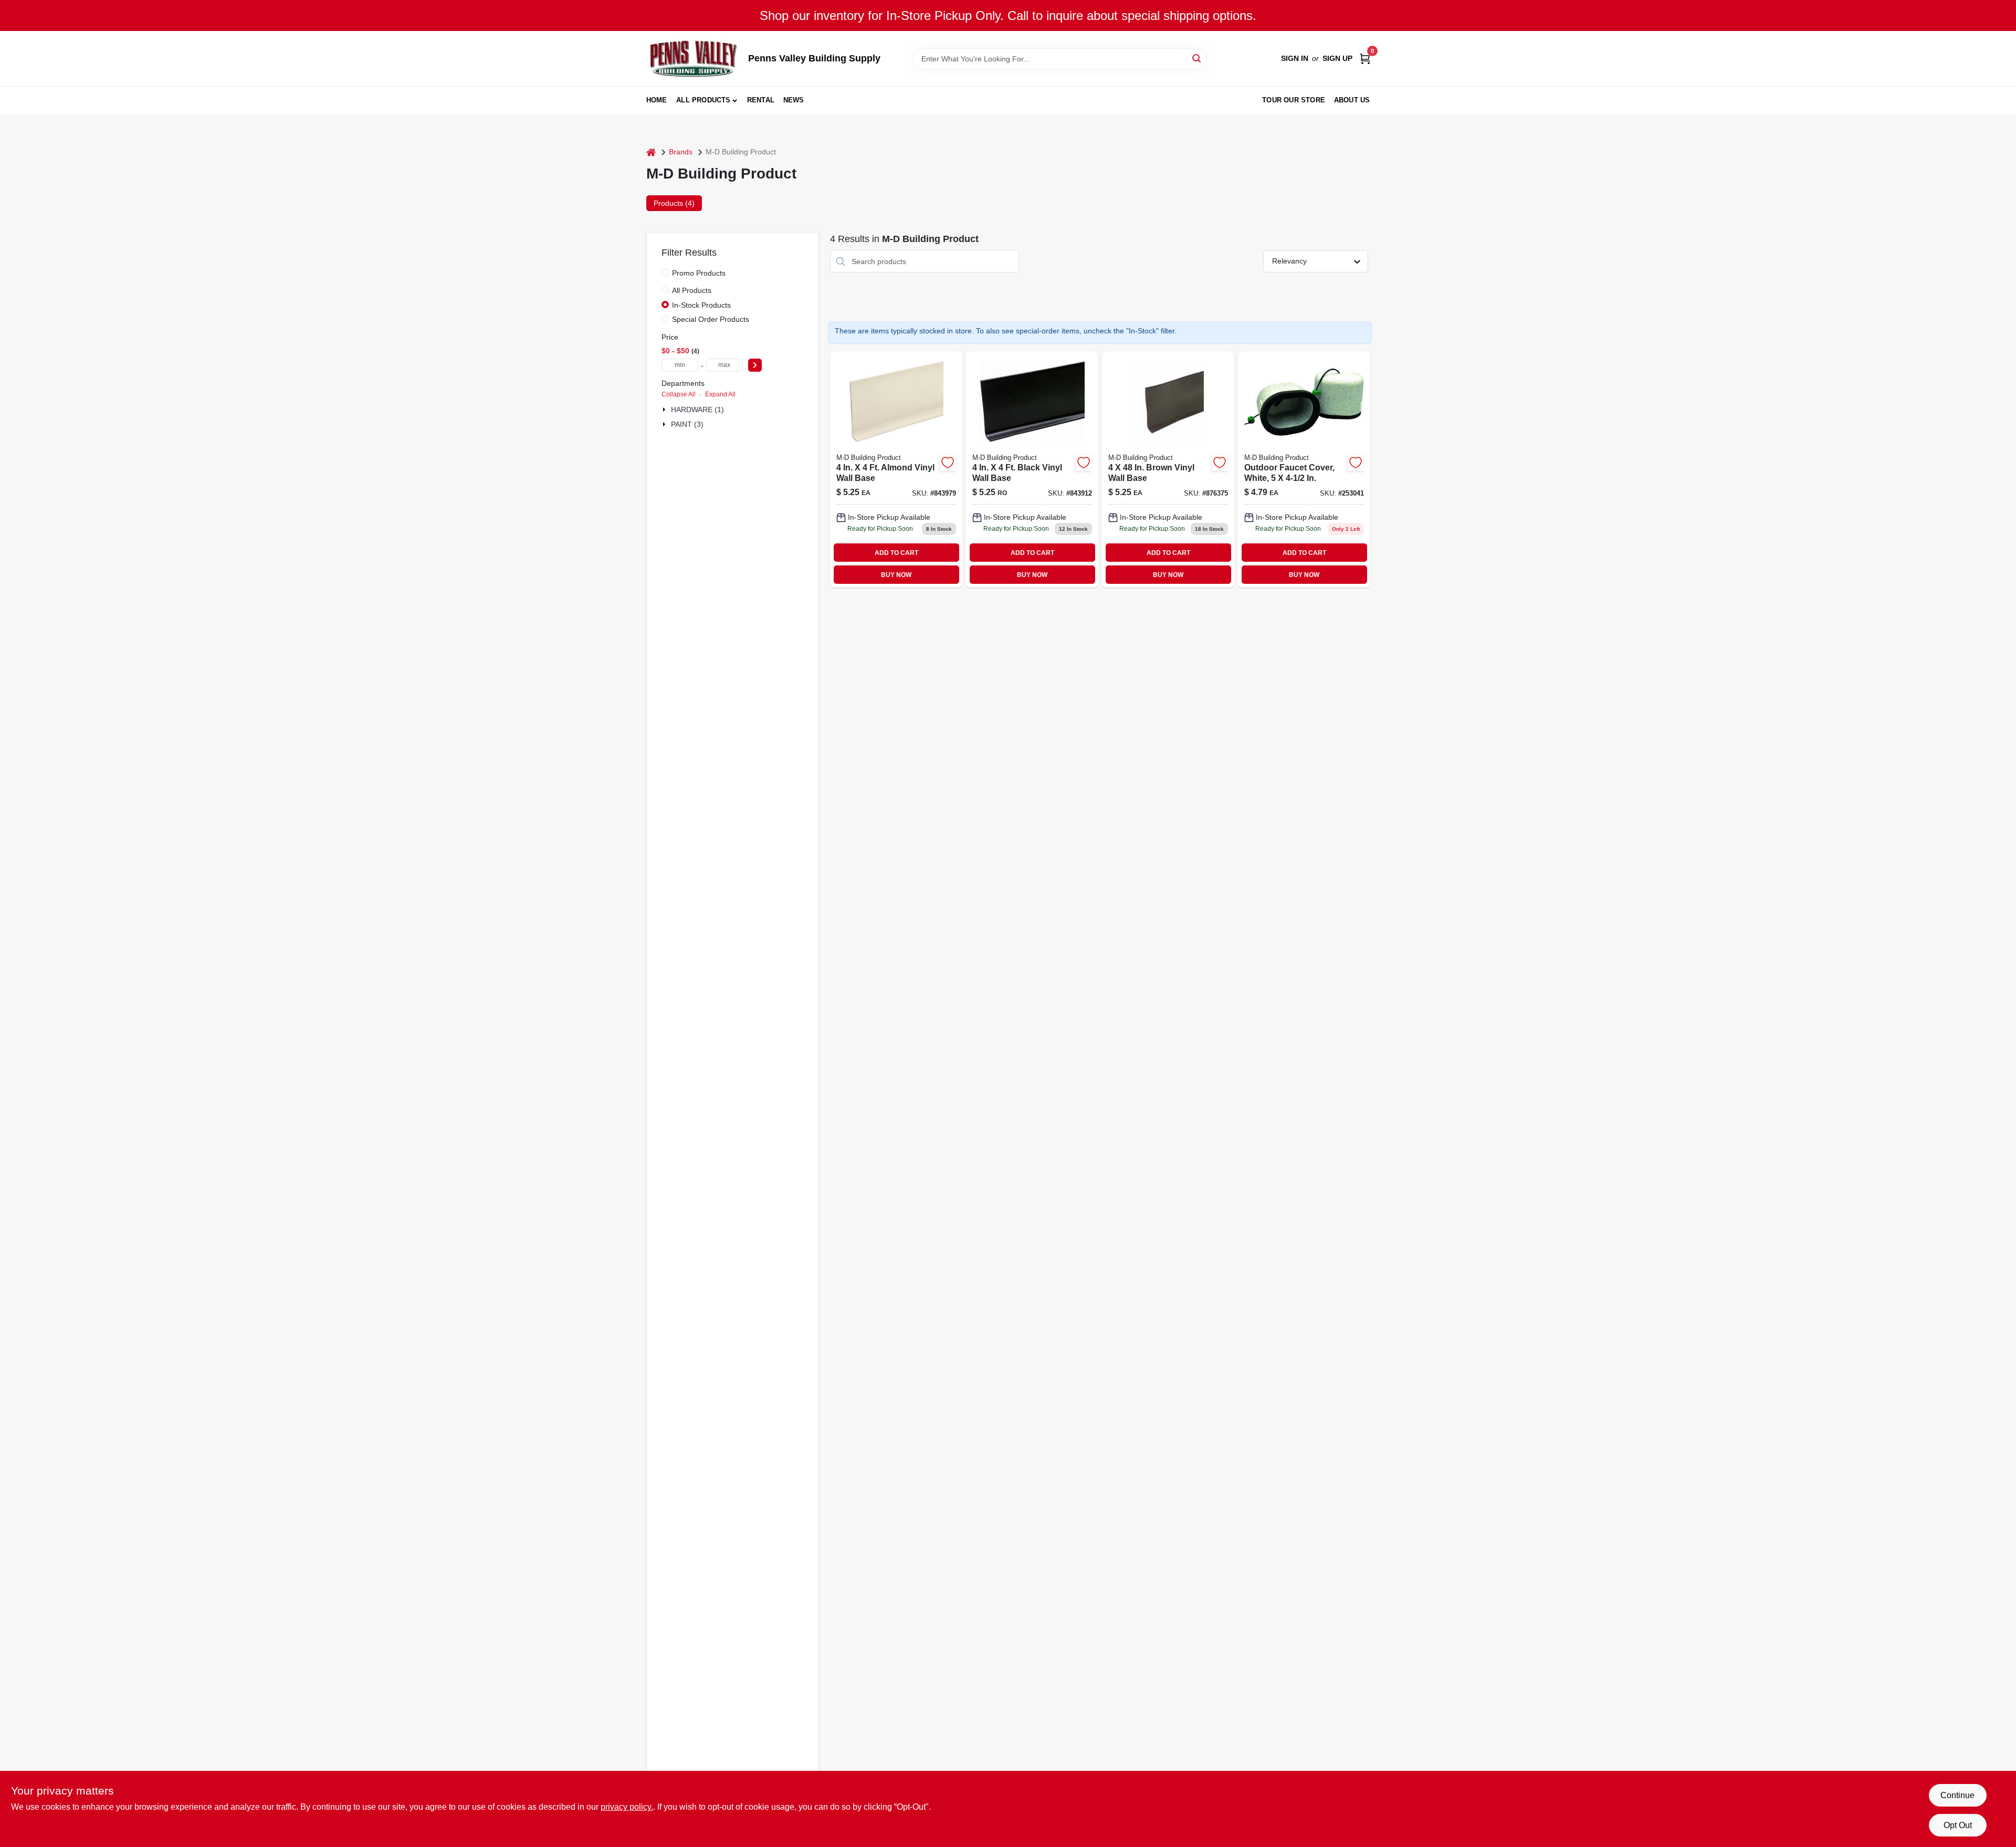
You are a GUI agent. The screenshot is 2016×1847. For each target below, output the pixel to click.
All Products (703, 100)
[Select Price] (755, 365)
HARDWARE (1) (697, 410)
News (794, 100)
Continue (1957, 1795)
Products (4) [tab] (674, 203)
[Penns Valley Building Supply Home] (694, 59)
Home (657, 100)
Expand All (720, 394)
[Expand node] (665, 410)
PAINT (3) (687, 424)
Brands (681, 152)
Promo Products (699, 273)
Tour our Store (1294, 100)
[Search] (1197, 58)
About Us (1352, 100)
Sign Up (1337, 58)
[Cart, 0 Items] (1365, 59)
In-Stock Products (701, 305)
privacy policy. (627, 1807)
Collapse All (679, 394)
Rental (761, 100)
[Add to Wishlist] (948, 463)
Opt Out (1958, 1825)
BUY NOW (896, 575)
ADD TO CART (896, 553)
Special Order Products (711, 319)
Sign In (1295, 58)
